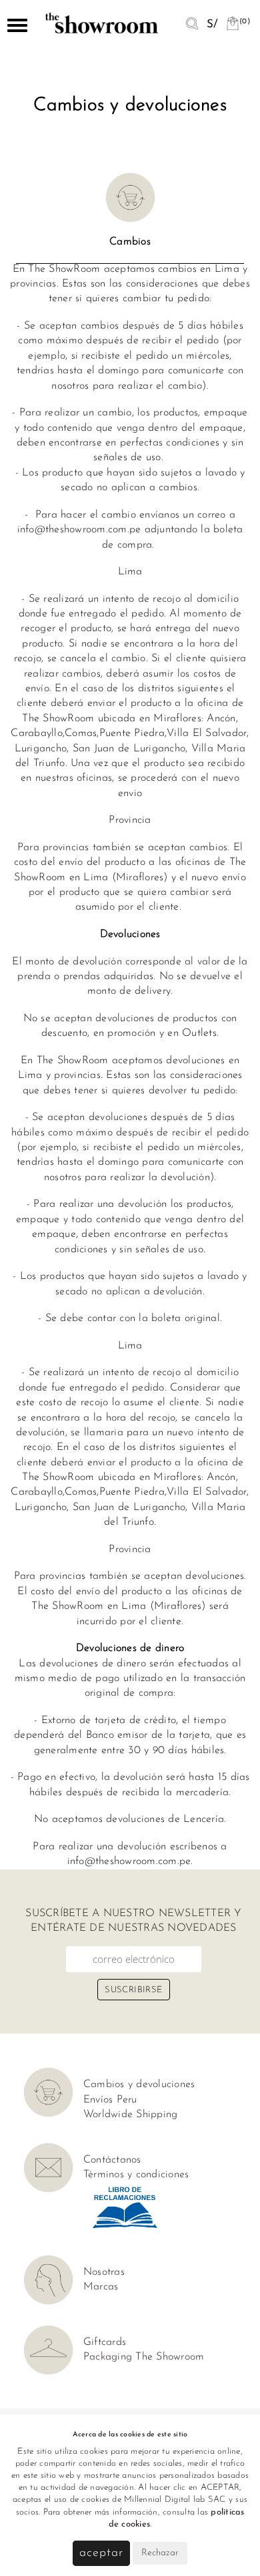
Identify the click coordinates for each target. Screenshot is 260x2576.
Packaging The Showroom (144, 2357)
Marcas (101, 2287)
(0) (245, 22)
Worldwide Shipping (131, 2114)
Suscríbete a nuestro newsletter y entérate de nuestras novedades (133, 1921)
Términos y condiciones (136, 2175)
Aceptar (101, 2553)
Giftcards (105, 2342)
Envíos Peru (110, 2100)
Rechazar (160, 2553)
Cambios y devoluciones (139, 2084)
